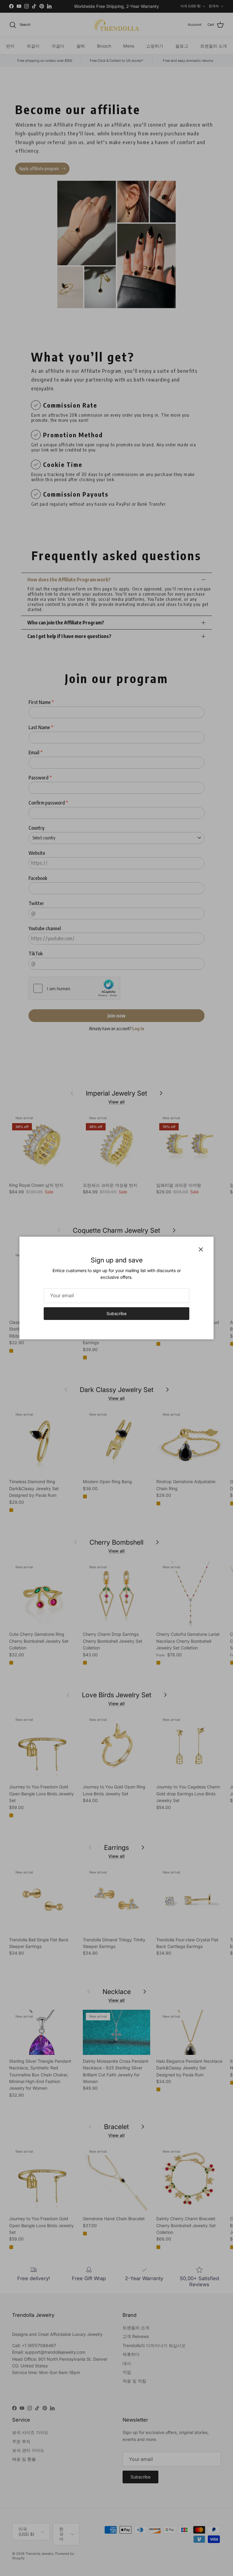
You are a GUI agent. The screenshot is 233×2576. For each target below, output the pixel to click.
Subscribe (116, 1313)
